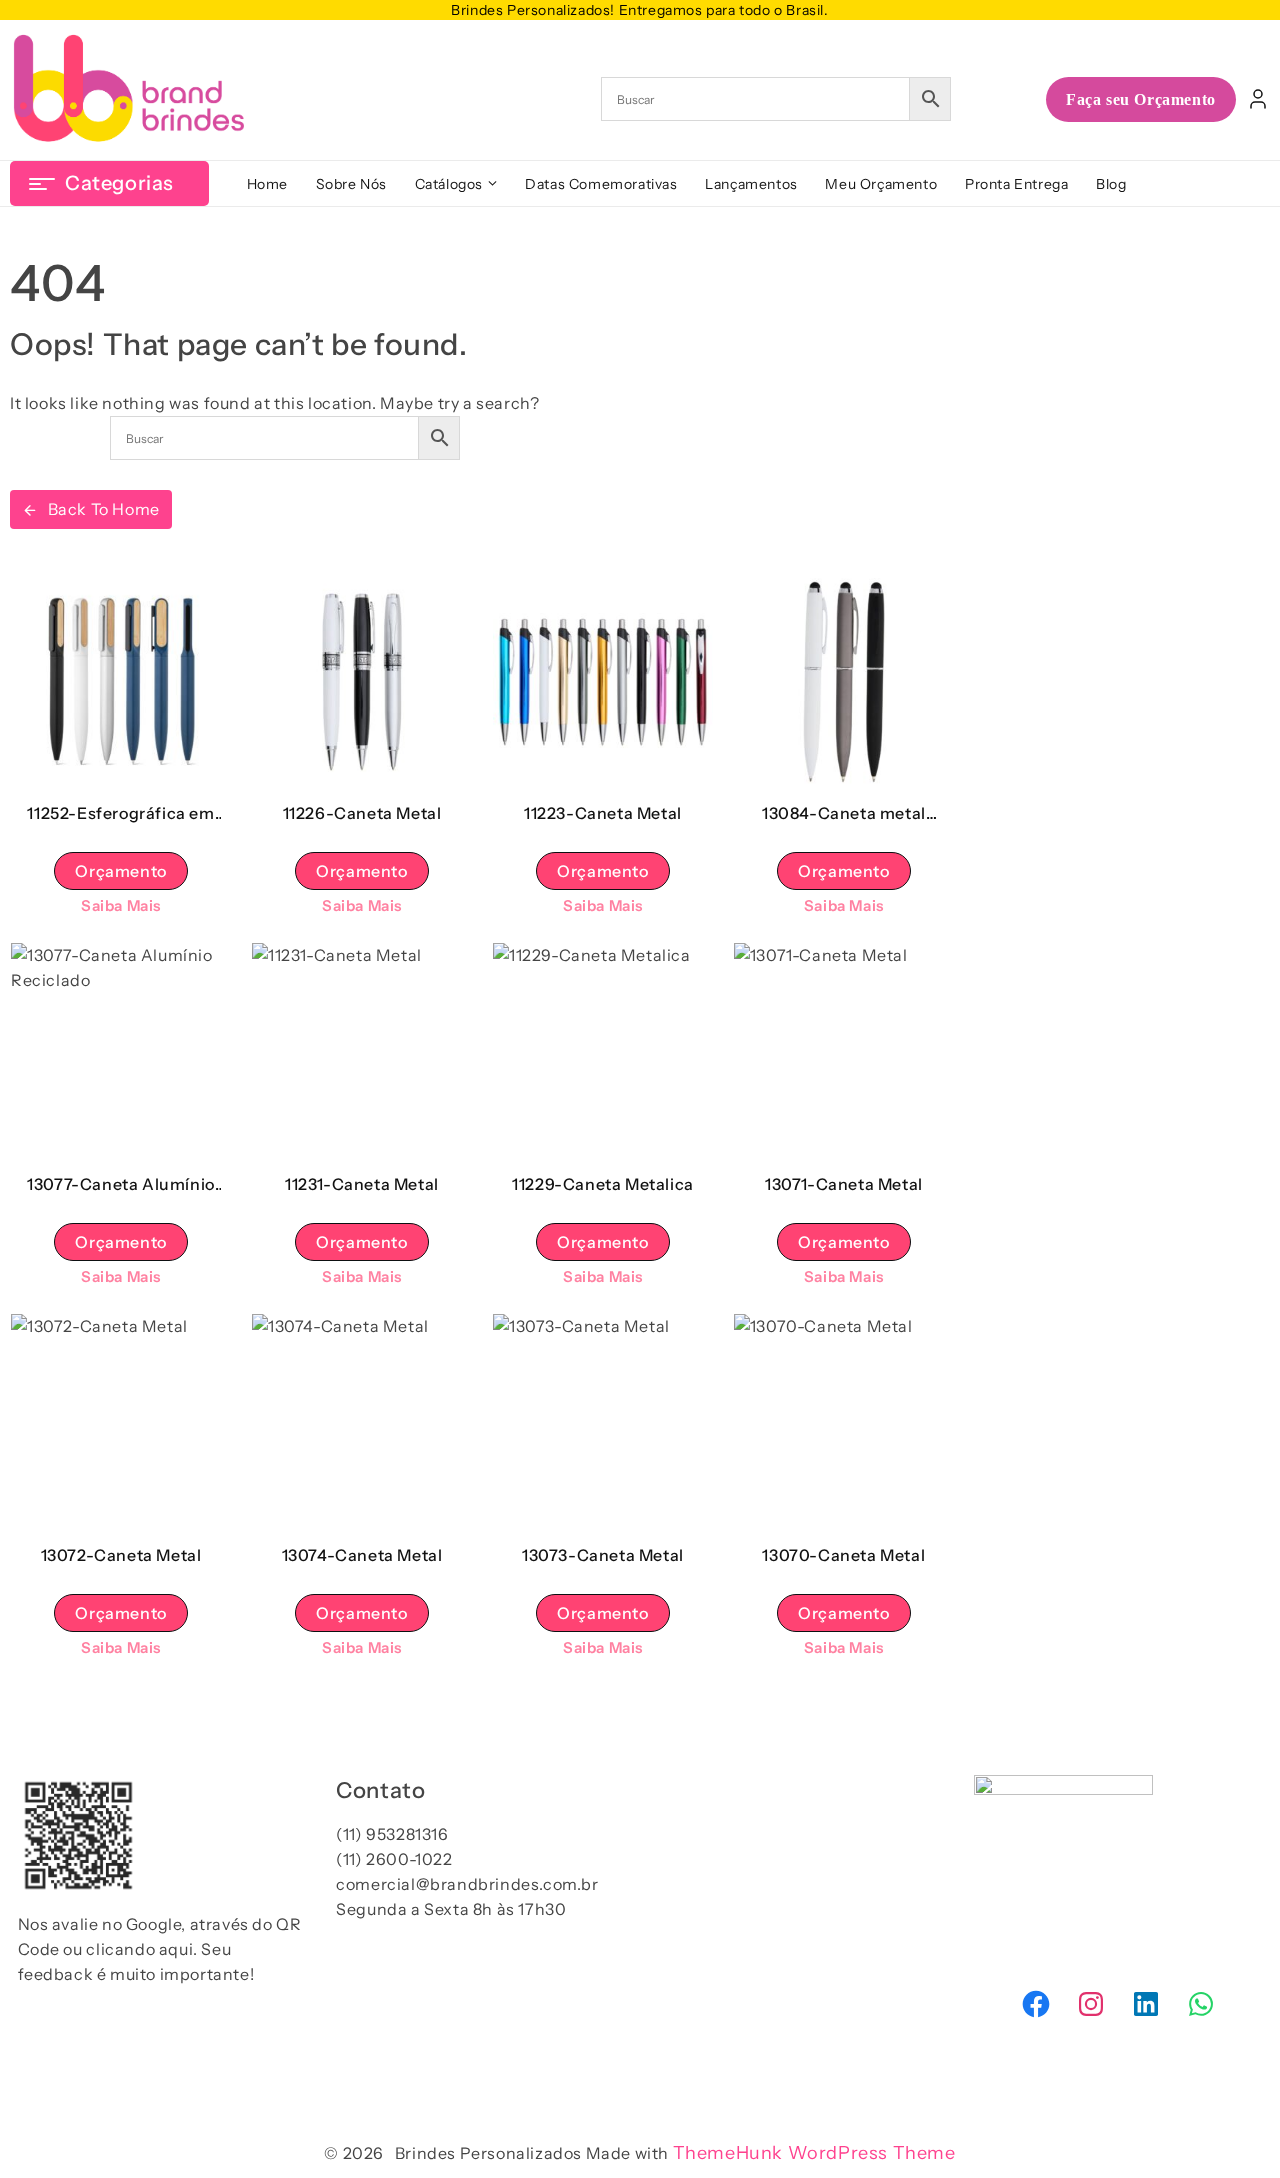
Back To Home (104, 509)
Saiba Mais (121, 905)
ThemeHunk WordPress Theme (814, 2153)
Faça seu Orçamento (1141, 99)
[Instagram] (1091, 2004)
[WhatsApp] (1201, 2004)
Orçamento (120, 871)
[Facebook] (1036, 2004)
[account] (1258, 99)
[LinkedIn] (1146, 2004)
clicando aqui (139, 1949)
